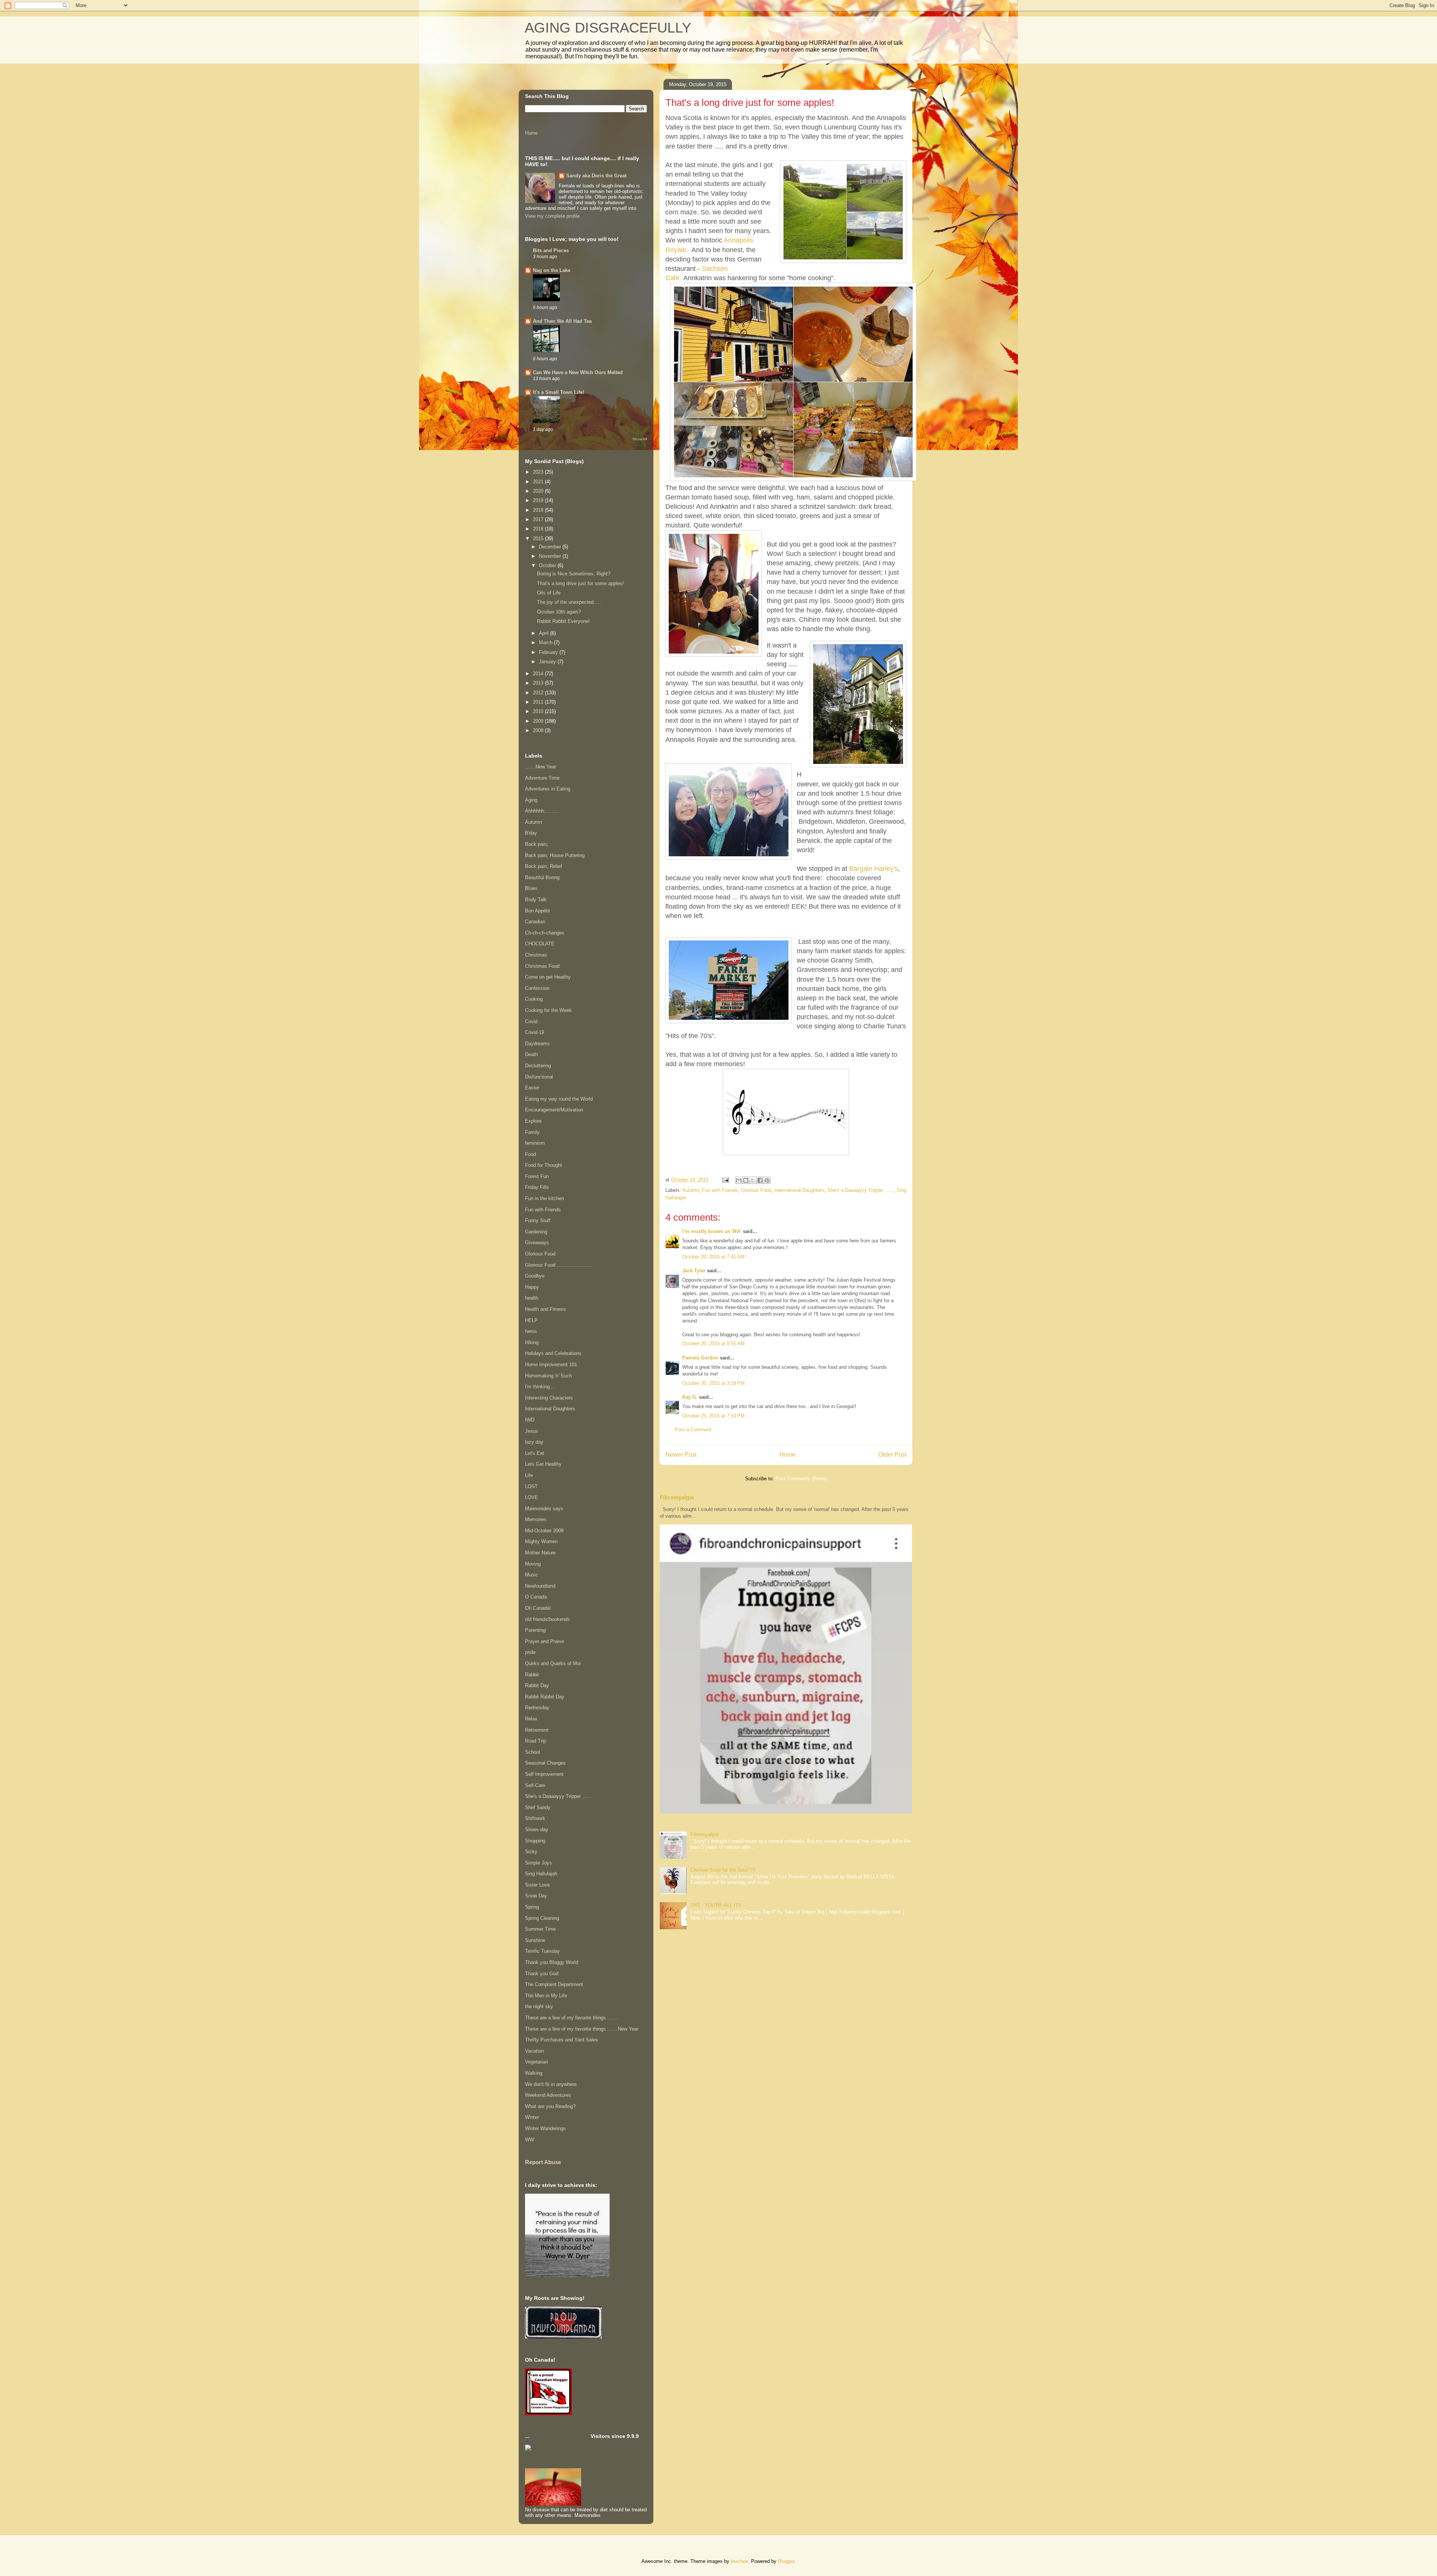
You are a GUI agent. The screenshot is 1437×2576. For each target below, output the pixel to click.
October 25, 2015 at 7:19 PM (713, 1416)
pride (530, 1652)
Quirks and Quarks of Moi (553, 1663)
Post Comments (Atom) (801, 1479)
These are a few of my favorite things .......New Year (582, 2029)
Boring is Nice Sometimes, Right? (574, 574)
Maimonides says (544, 1509)
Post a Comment (693, 1430)
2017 (539, 519)
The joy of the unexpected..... (569, 602)
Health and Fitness (545, 1309)
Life (529, 1475)
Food (530, 1154)
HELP (531, 1320)
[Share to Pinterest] (767, 1180)
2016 (539, 529)
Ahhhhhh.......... (542, 811)
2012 (539, 693)
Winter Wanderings (545, 2128)
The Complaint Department (554, 1984)
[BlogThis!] (746, 1180)
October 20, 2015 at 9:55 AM (713, 1344)
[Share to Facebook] (760, 1180)
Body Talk (536, 900)
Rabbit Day (537, 1685)
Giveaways (537, 1243)
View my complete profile (552, 216)
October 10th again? (559, 612)
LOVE (532, 1497)
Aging (531, 800)
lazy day (534, 1442)
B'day (531, 833)
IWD (530, 1420)
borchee (739, 2561)
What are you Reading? (550, 2106)
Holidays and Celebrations (553, 1353)
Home (788, 1455)
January (548, 662)
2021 (539, 482)
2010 (539, 711)
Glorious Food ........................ (559, 1265)
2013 (539, 683)
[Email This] (739, 1180)
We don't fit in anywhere (551, 2084)
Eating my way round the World (559, 1099)
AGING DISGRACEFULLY (608, 28)
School (533, 1752)
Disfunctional (539, 1077)
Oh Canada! (538, 1608)
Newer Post (681, 1455)
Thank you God (542, 1974)
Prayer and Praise (544, 1641)
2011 (539, 702)
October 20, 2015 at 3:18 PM (713, 1383)
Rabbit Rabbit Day (545, 1697)
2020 (539, 491)
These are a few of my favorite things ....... (571, 2018)
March (546, 643)
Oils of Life (549, 593)
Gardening (536, 1232)
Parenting (535, 1630)
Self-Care (535, 1785)
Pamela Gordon (700, 1358)
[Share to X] (753, 1180)
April (544, 633)
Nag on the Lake (552, 270)
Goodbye (535, 1276)
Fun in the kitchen (544, 1198)
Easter (532, 1088)
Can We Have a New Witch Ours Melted (578, 372)
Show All (640, 439)
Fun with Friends (720, 1190)
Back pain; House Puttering (555, 855)
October (548, 565)
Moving (533, 1564)
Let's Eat (535, 1453)
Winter (532, 2117)
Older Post (892, 1455)
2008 (539, 730)
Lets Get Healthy (543, 1464)
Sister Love (537, 1885)
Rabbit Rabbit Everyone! (563, 621)
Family (532, 1132)
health (532, 1298)
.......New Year (541, 767)
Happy (532, 1287)
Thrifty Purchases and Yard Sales (562, 2040)
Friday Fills (537, 1187)
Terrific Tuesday (542, 1951)
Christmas (536, 955)
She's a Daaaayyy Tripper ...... (861, 1190)
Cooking (534, 999)
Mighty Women (541, 1541)
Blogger (786, 2561)
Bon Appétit (538, 911)
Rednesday (537, 1708)
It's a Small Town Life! (559, 392)
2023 (539, 472)
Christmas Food (542, 966)
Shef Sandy (538, 1807)
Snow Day (536, 1896)
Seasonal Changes (545, 1763)
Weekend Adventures (548, 2095)
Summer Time (540, 1929)
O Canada (536, 1597)
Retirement (537, 1730)
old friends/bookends (547, 1619)
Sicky (531, 1852)
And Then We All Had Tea (562, 321)
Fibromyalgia (677, 1497)
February (549, 652)
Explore (533, 1121)
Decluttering (538, 1066)
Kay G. (690, 1397)
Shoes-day (537, 1829)
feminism (535, 1143)
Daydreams (537, 1044)
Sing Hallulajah (541, 1874)
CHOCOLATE (540, 944)
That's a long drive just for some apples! (580, 583)
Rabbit (532, 1675)
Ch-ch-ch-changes (545, 933)
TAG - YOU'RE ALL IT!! (716, 1905)
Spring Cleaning (542, 1918)
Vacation (534, 2051)
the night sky (539, 2006)
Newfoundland (540, 1586)
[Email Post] (725, 1180)
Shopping (535, 1841)
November (551, 556)
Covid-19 (535, 1032)
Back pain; (537, 844)
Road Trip (536, 1741)
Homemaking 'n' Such (548, 1376)
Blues (531, 888)
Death (531, 1054)
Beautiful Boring (542, 877)
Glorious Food (756, 1190)
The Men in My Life (546, 1996)
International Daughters (799, 1190)
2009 (539, 721)
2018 (539, 510)
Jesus (532, 1431)
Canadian (535, 922)
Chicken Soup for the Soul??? (723, 1870)
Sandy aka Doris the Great (596, 176)
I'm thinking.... (540, 1387)
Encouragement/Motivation (554, 1110)
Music (532, 1575)
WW (530, 2140)
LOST (531, 1486)
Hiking (532, 1342)
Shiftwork (535, 1818)
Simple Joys (539, 1863)
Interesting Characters (549, 1398)
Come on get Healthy (548, 977)
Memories (536, 1519)
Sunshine (535, 1940)
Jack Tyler (694, 1271)
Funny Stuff (538, 1220)
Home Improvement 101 (551, 1365)
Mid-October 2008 (544, 1531)
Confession (537, 988)
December (551, 547)
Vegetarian (536, 2062)
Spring (532, 1907)
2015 (539, 539)
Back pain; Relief (544, 866)
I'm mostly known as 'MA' (712, 1231)
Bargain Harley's (874, 869)
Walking (534, 2073)
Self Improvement (544, 1774)
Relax (531, 1719)
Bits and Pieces (551, 250)
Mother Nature (540, 1553)
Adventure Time (542, 778)
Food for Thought (544, 1165)
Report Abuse (543, 2162)
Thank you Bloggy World (552, 1962)
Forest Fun (537, 1176)
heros (531, 1331)
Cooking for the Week (548, 1010)
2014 (539, 674)
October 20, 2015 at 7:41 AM (713, 1257)
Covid (531, 1021)
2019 (539, 500)
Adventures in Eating (548, 789)
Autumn (691, 1190)
